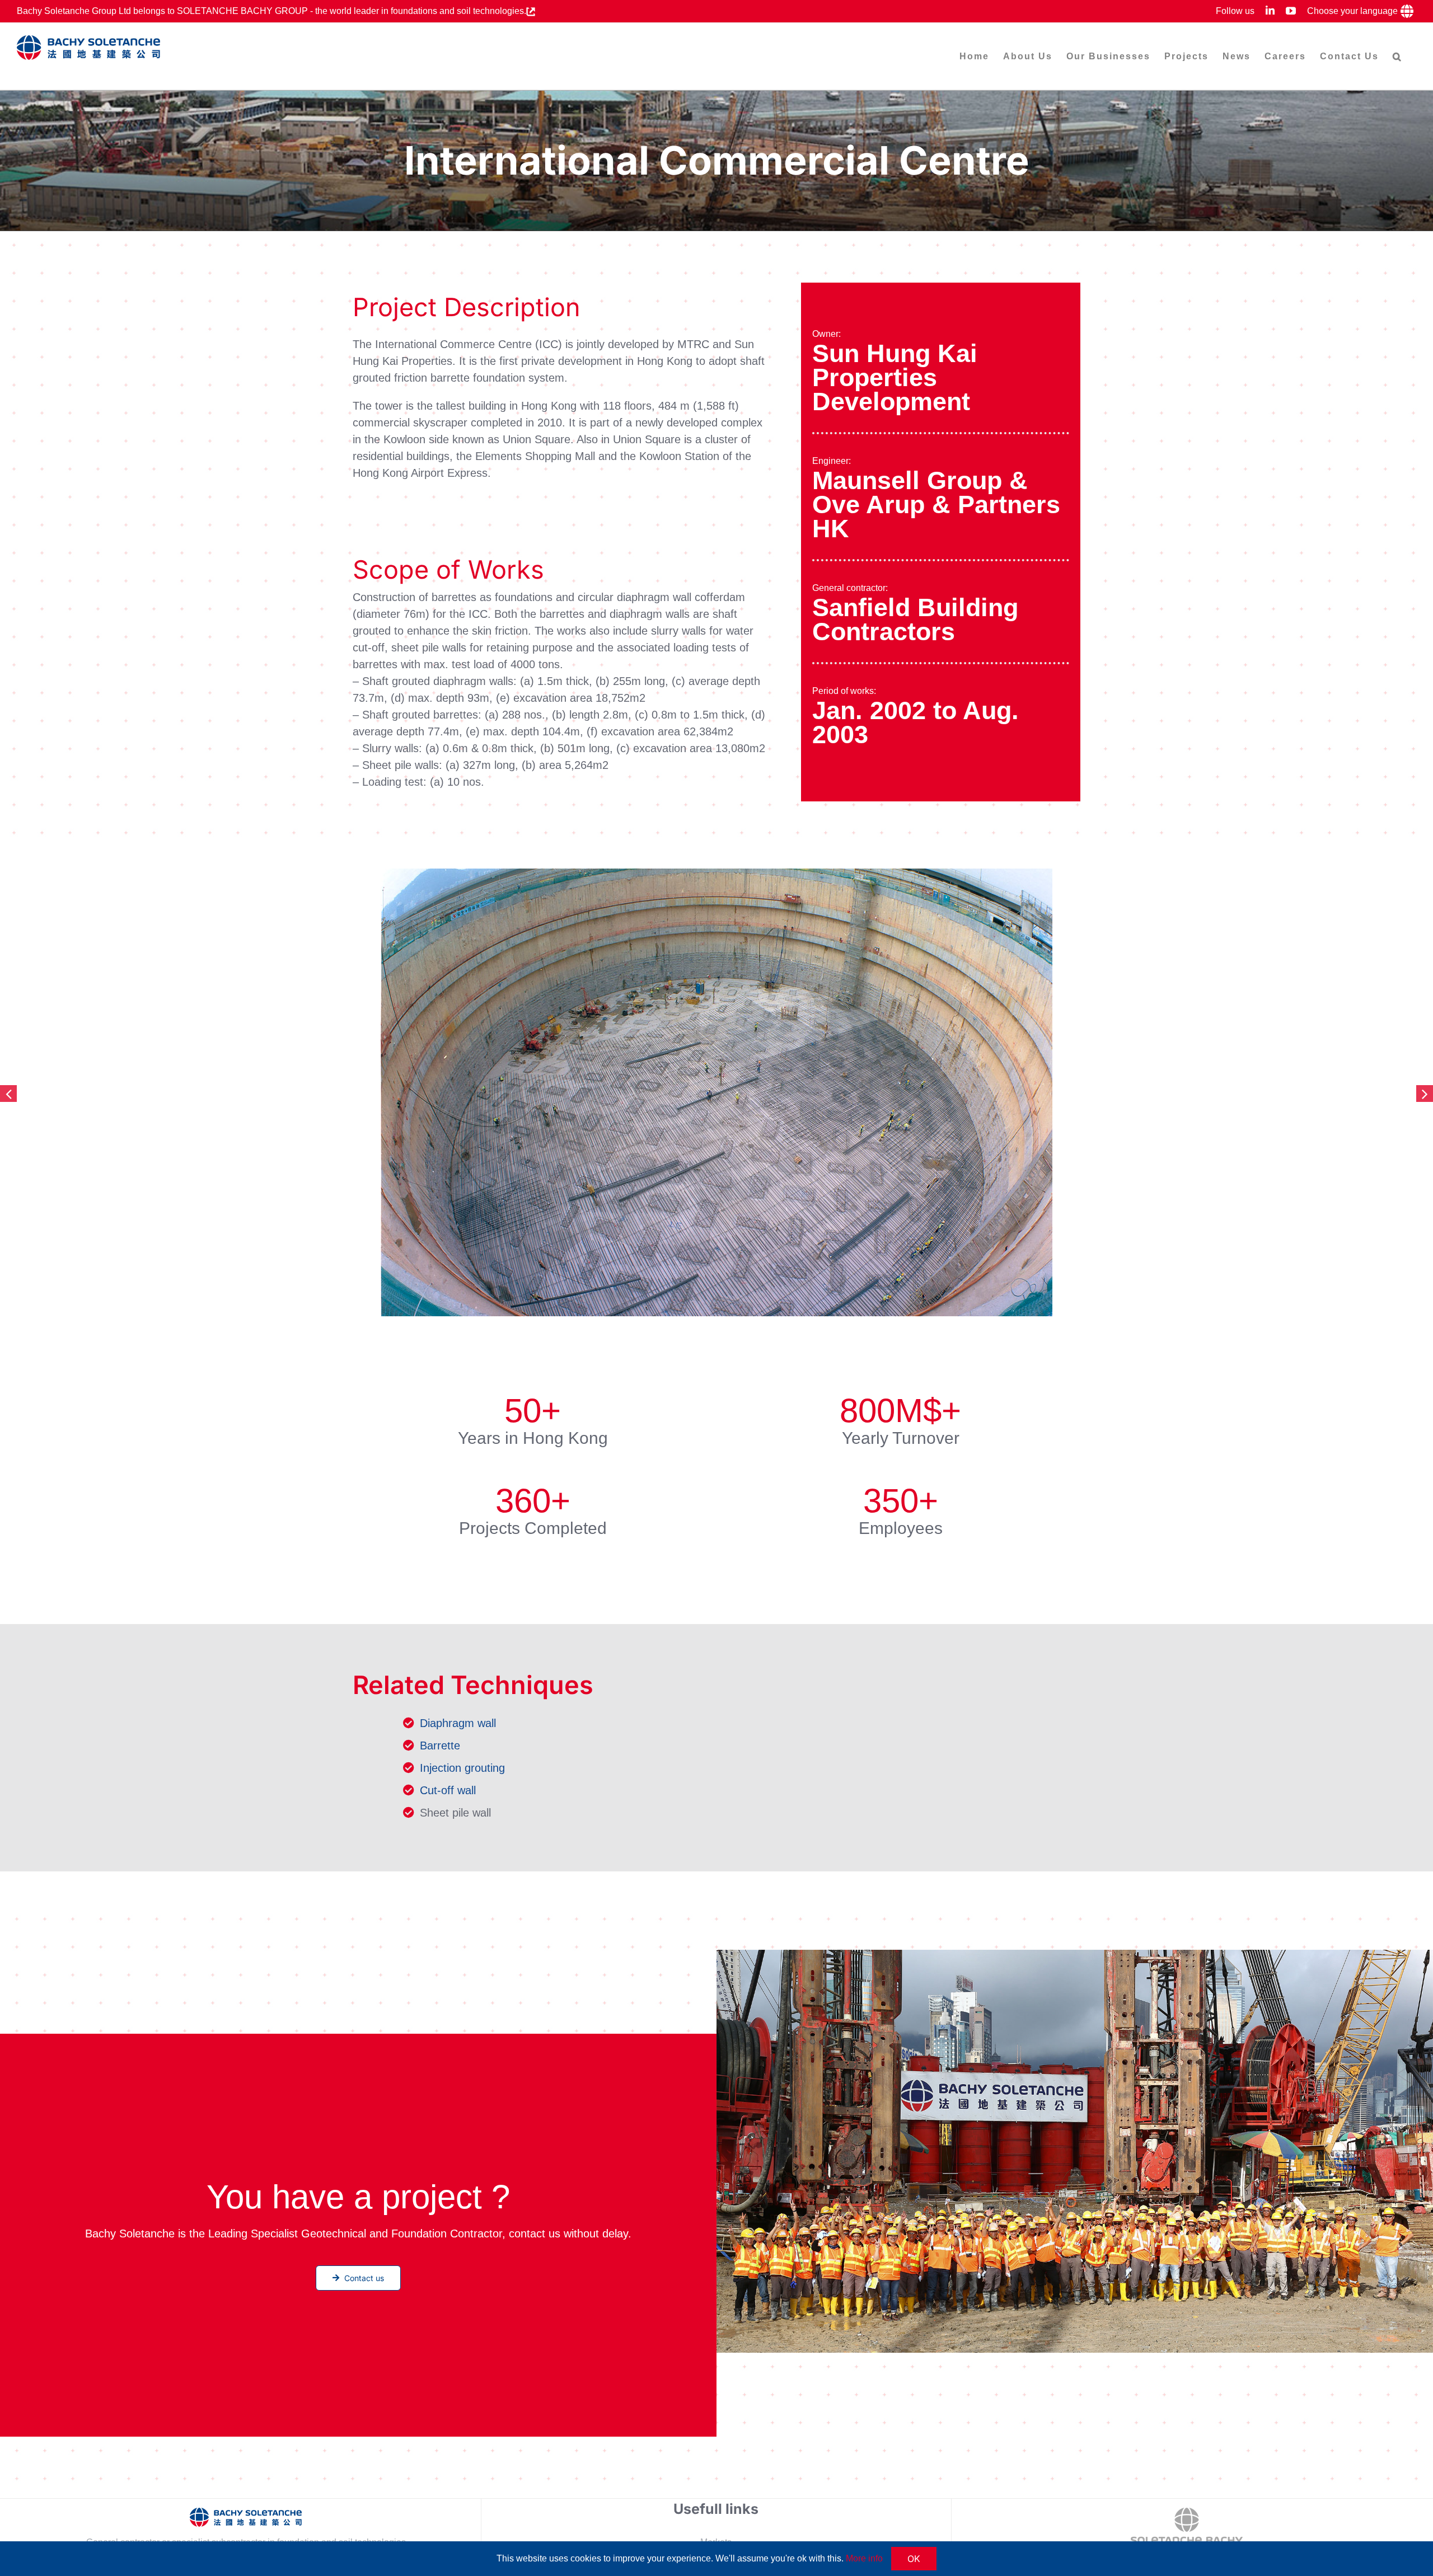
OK (914, 2559)
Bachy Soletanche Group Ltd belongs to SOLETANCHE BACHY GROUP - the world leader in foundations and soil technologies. (271, 11)
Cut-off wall (448, 1790)
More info (864, 2558)
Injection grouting (462, 1768)
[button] (1397, 56)
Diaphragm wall (458, 1723)
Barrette (440, 1746)
